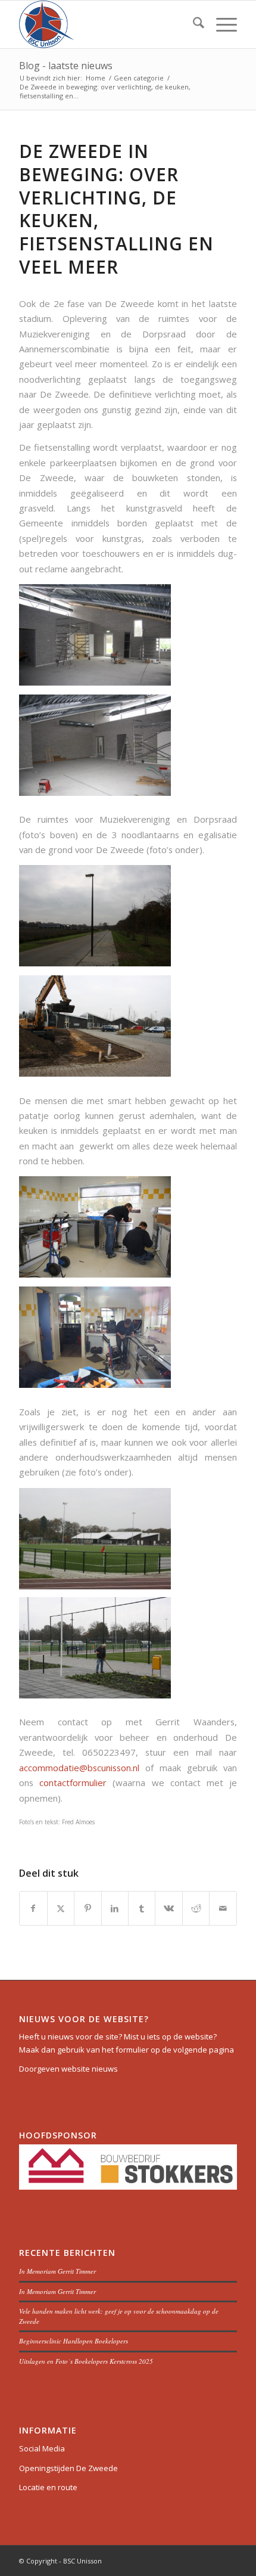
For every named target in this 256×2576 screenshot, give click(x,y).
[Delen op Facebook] (33, 1908)
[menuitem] (193, 24)
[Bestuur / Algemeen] (106, 24)
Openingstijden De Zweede (68, 2468)
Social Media (42, 2448)
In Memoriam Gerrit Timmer (57, 2271)
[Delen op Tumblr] (142, 1908)
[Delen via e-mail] (223, 1908)
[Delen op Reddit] (196, 1908)
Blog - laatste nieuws (66, 66)
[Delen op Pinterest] (88, 1908)
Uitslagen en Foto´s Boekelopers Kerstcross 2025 (86, 2361)
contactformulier (73, 1783)
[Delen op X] (61, 1908)
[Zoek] (193, 24)
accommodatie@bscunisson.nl (79, 1768)
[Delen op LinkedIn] (115, 1908)
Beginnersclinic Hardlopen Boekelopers (74, 2341)
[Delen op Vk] (168, 1908)
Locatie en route (48, 2487)
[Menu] (221, 24)
